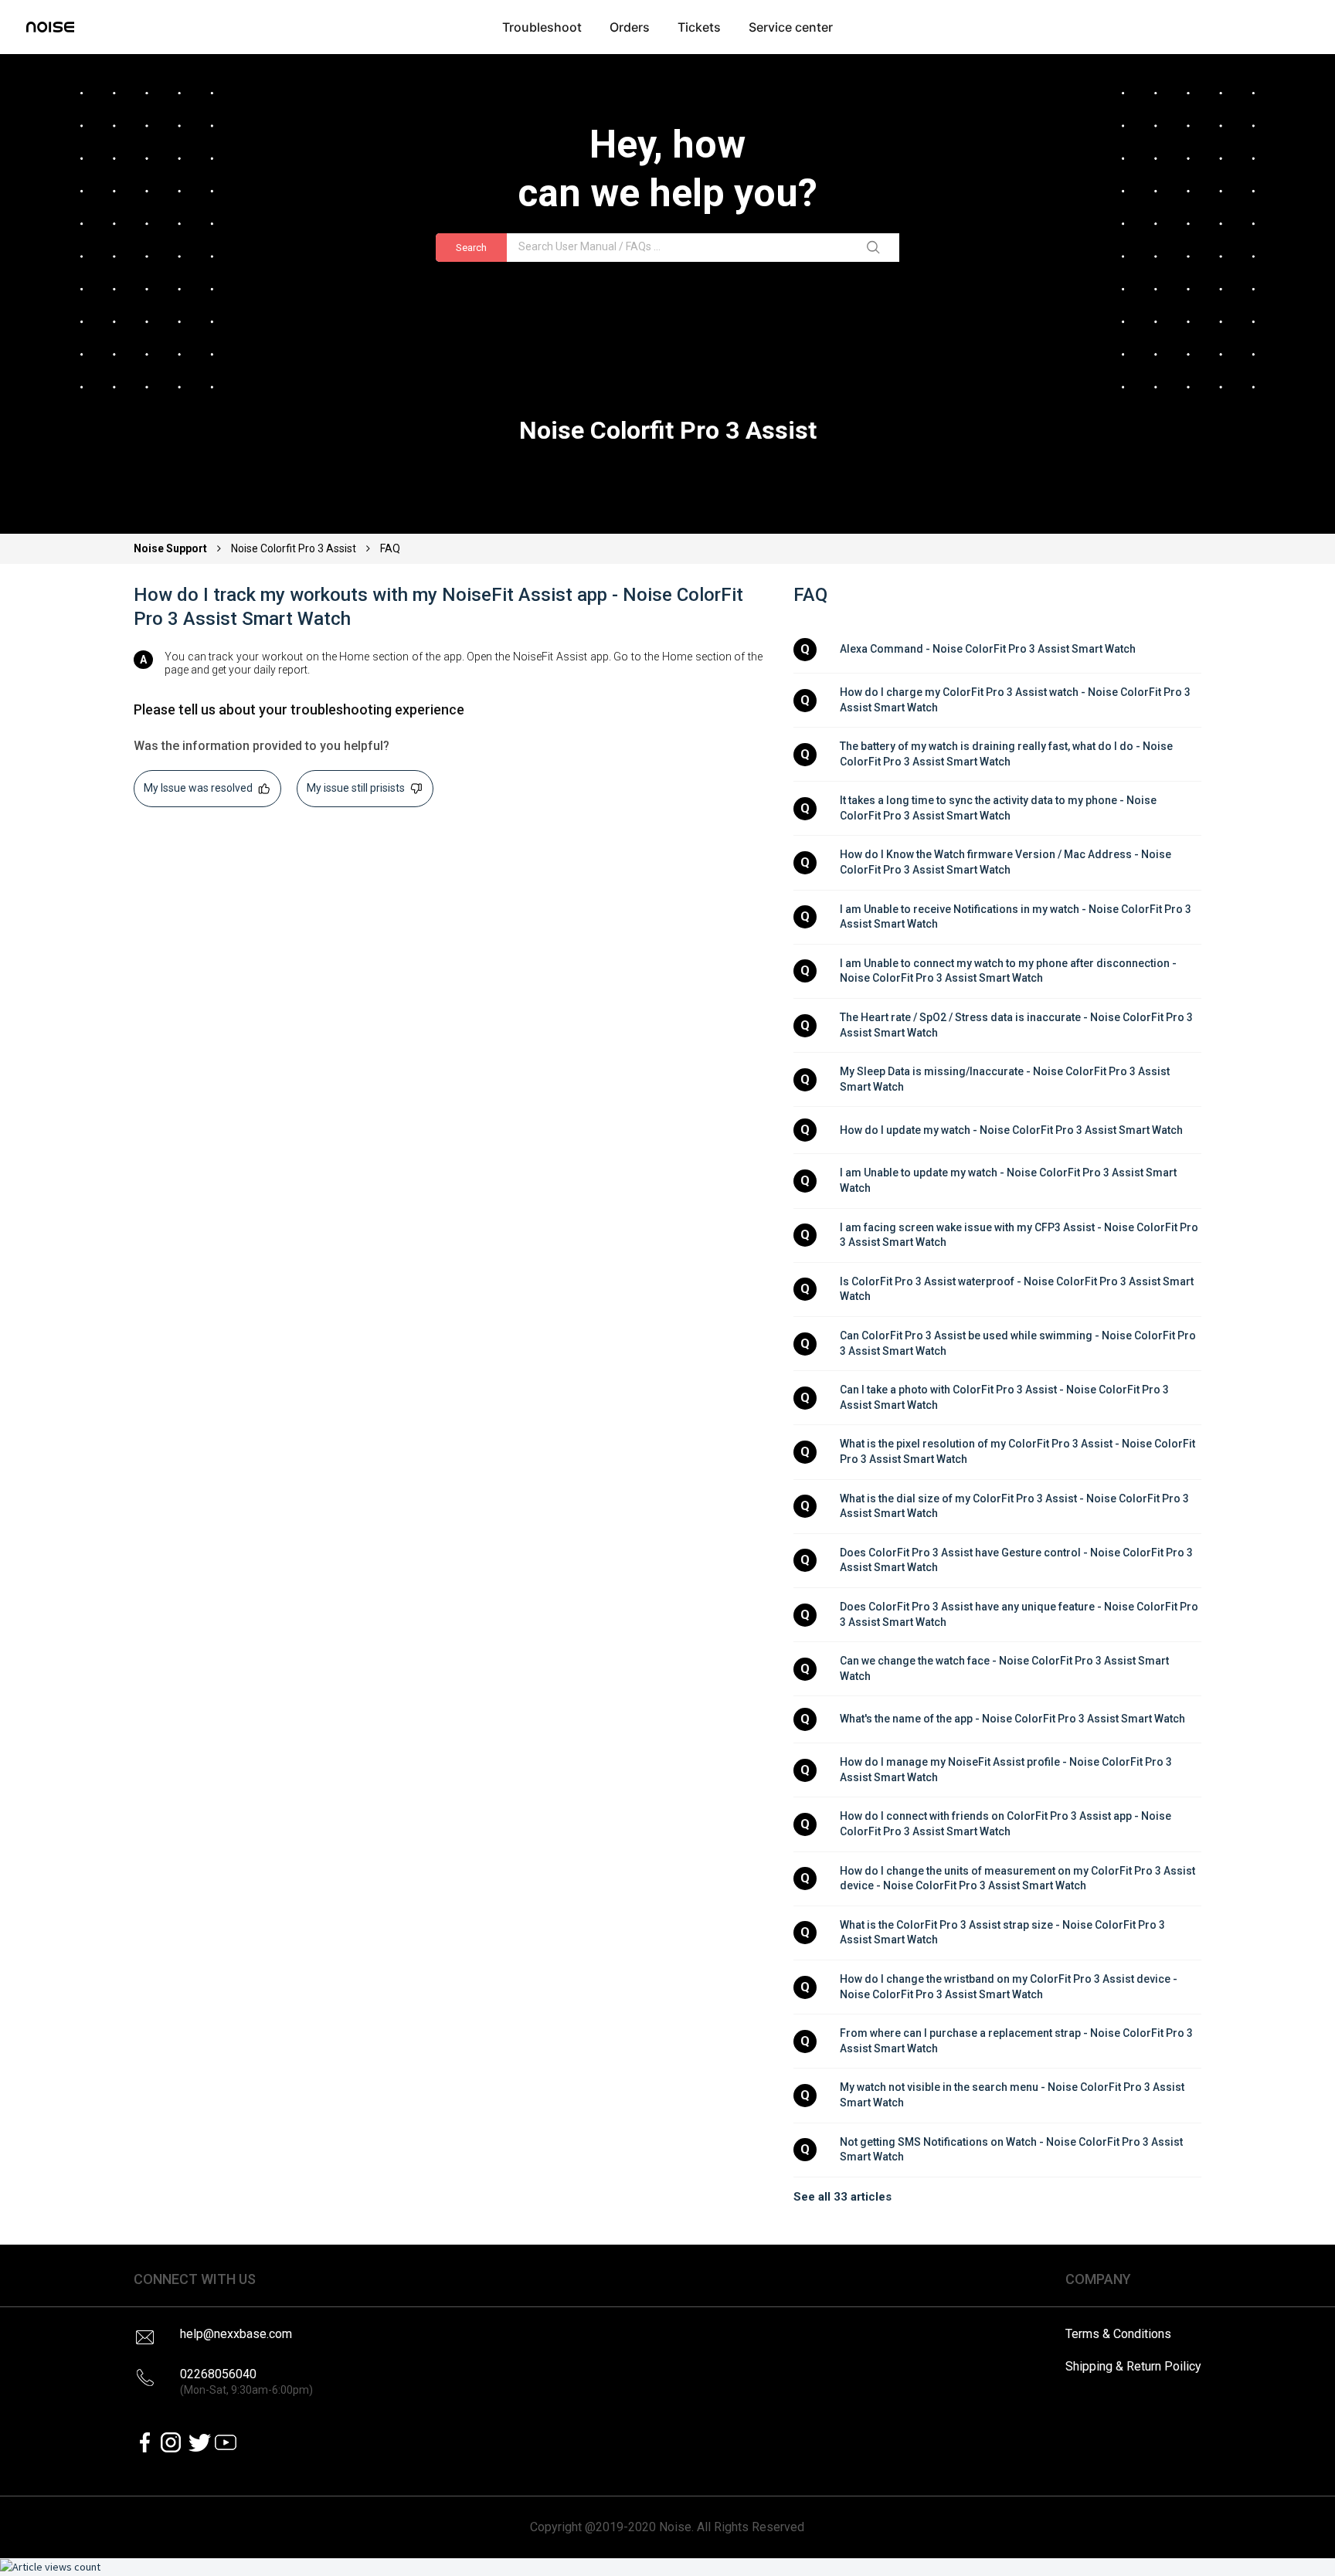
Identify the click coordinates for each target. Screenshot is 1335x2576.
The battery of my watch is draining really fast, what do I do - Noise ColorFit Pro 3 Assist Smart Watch (1007, 754)
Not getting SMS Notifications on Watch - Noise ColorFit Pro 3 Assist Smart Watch (1012, 2150)
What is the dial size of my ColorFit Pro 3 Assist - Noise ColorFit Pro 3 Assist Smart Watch (1016, 1506)
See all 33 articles (842, 2197)
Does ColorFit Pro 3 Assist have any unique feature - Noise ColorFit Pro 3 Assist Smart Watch (1020, 1614)
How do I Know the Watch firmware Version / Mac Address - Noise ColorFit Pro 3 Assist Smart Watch (1007, 862)
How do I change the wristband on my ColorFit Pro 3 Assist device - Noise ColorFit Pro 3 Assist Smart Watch (1010, 1987)
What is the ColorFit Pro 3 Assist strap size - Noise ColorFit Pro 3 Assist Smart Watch (1004, 1933)
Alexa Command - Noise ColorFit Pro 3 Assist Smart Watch (988, 649)
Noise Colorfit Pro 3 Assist (294, 548)
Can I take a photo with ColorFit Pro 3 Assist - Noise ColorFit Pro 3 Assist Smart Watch (1005, 1397)
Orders (630, 27)
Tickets (699, 27)
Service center (791, 27)
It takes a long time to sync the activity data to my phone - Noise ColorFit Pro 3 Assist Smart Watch (999, 808)
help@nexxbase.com (236, 2334)
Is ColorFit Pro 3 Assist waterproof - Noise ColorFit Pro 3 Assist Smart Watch (1018, 1289)
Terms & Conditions (1118, 2334)
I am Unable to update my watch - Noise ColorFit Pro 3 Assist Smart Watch (1009, 1180)
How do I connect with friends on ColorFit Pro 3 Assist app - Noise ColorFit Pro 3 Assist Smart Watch (1007, 1824)
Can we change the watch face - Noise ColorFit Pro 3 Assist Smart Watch (1005, 1668)
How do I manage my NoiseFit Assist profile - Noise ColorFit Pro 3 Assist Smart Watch (1007, 1770)
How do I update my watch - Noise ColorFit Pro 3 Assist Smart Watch (1011, 1130)
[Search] (876, 248)
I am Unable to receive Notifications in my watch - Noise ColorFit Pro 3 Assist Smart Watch (1017, 917)
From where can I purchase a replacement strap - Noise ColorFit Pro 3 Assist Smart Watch (1017, 2041)
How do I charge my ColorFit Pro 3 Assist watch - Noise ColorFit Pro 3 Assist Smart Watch (1016, 700)
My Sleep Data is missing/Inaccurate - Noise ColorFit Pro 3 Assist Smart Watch (1006, 1079)
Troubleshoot (542, 27)
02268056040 (246, 2382)
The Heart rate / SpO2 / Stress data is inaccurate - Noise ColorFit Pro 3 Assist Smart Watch (1017, 1025)
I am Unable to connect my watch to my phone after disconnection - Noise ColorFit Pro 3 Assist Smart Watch (1009, 971)
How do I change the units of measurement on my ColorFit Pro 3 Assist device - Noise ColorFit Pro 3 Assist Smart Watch (1019, 1879)
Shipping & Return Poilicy (1133, 2366)
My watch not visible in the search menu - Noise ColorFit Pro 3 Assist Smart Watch (1013, 2095)
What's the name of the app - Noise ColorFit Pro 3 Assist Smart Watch (1012, 1719)
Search (471, 248)
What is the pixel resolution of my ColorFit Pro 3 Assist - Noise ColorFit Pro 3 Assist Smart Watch (1019, 1451)
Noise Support (172, 548)
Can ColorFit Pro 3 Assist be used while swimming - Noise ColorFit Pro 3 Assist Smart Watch (1019, 1343)
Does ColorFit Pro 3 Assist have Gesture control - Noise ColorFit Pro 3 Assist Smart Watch (1017, 1560)
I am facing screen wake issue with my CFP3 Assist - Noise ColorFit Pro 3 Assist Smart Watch (1020, 1235)
